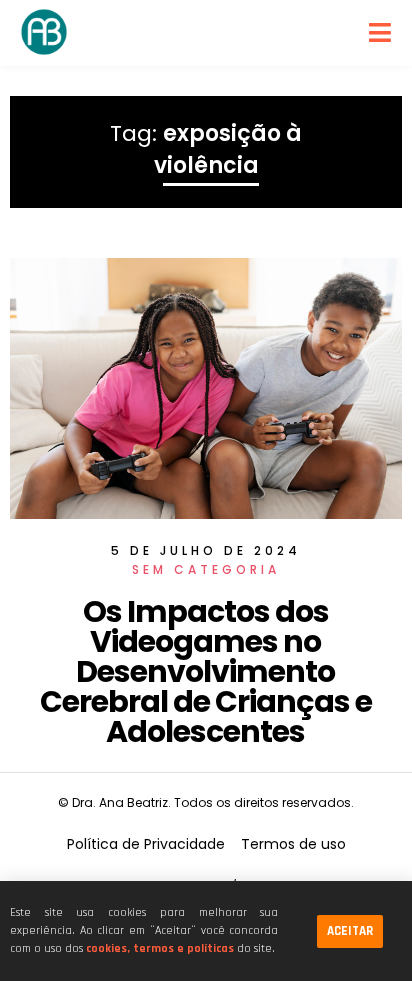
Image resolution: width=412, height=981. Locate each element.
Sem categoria (206, 569)
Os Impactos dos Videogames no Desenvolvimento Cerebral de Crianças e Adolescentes (206, 671)
